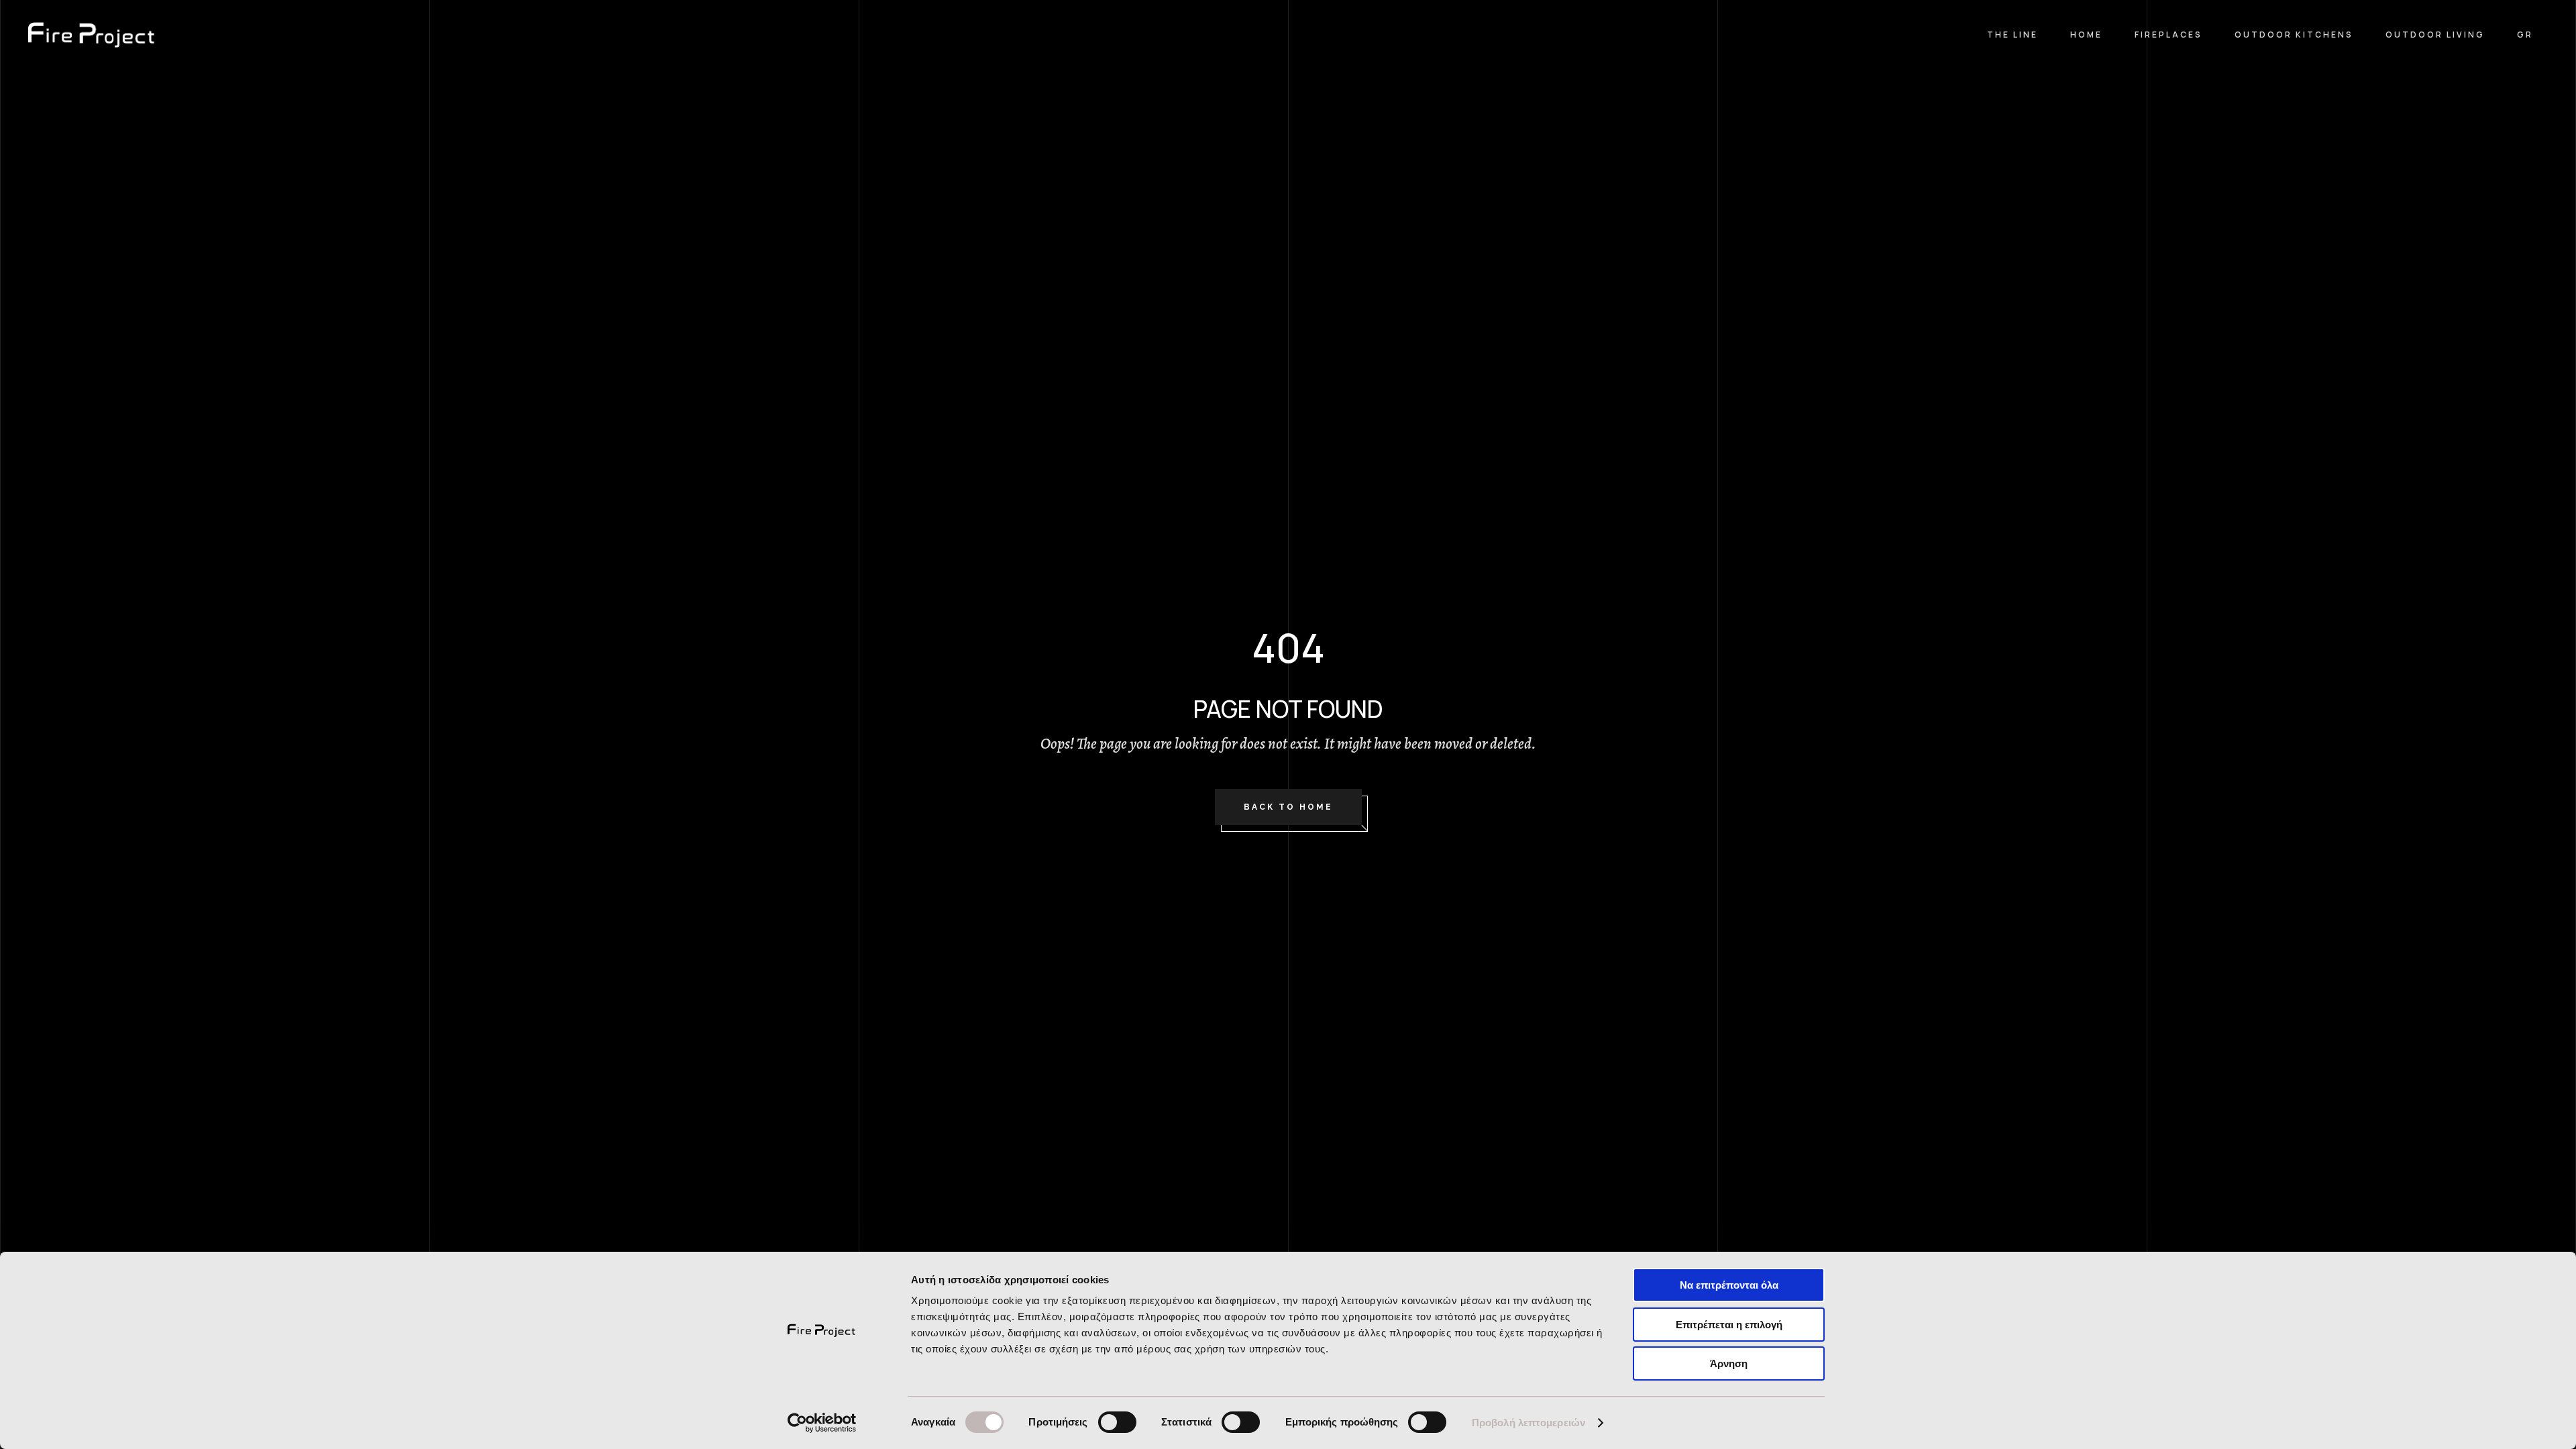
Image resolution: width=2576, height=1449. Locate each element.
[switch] (1117, 1422)
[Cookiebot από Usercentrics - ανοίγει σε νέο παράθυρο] (822, 1423)
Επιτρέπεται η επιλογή (1729, 1325)
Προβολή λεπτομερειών (1528, 1423)
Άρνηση (1729, 1363)
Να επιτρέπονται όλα (1729, 1285)
